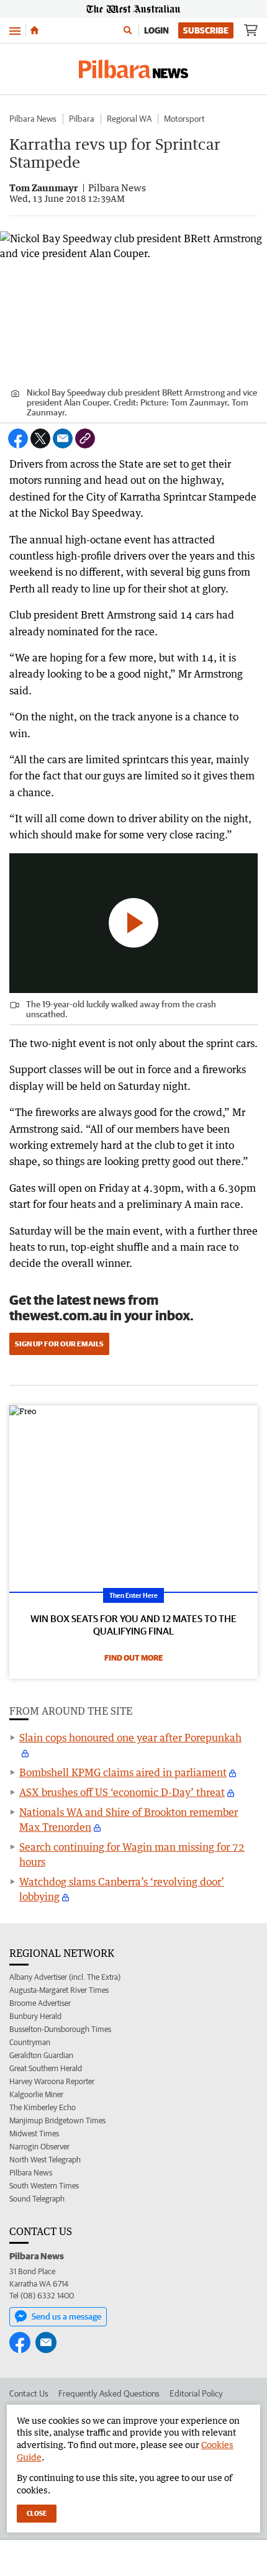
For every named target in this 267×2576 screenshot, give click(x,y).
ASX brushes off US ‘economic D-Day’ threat (122, 1792)
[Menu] (15, 30)
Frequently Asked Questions (109, 2393)
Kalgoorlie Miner (36, 2094)
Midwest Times (34, 2134)
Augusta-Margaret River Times (59, 1990)
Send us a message (66, 2316)
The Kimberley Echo (43, 2107)
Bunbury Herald (35, 2016)
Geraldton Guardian (41, 2055)
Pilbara (82, 119)
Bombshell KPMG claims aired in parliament (123, 1772)
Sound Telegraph (37, 2199)
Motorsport (184, 119)
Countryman (30, 2042)
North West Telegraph (45, 2160)
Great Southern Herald (46, 2068)
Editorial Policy (196, 2393)
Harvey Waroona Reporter (52, 2081)
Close (37, 2513)
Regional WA (129, 119)
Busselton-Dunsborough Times (60, 2029)
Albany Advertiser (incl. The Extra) (65, 1977)
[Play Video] (133, 923)
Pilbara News (33, 119)
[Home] (34, 30)
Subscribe (206, 30)
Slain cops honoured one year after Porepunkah (130, 1738)
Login (156, 30)
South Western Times (44, 2186)
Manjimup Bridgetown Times (57, 2120)
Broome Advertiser (40, 2003)
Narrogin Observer (39, 2147)
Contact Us (29, 2393)
